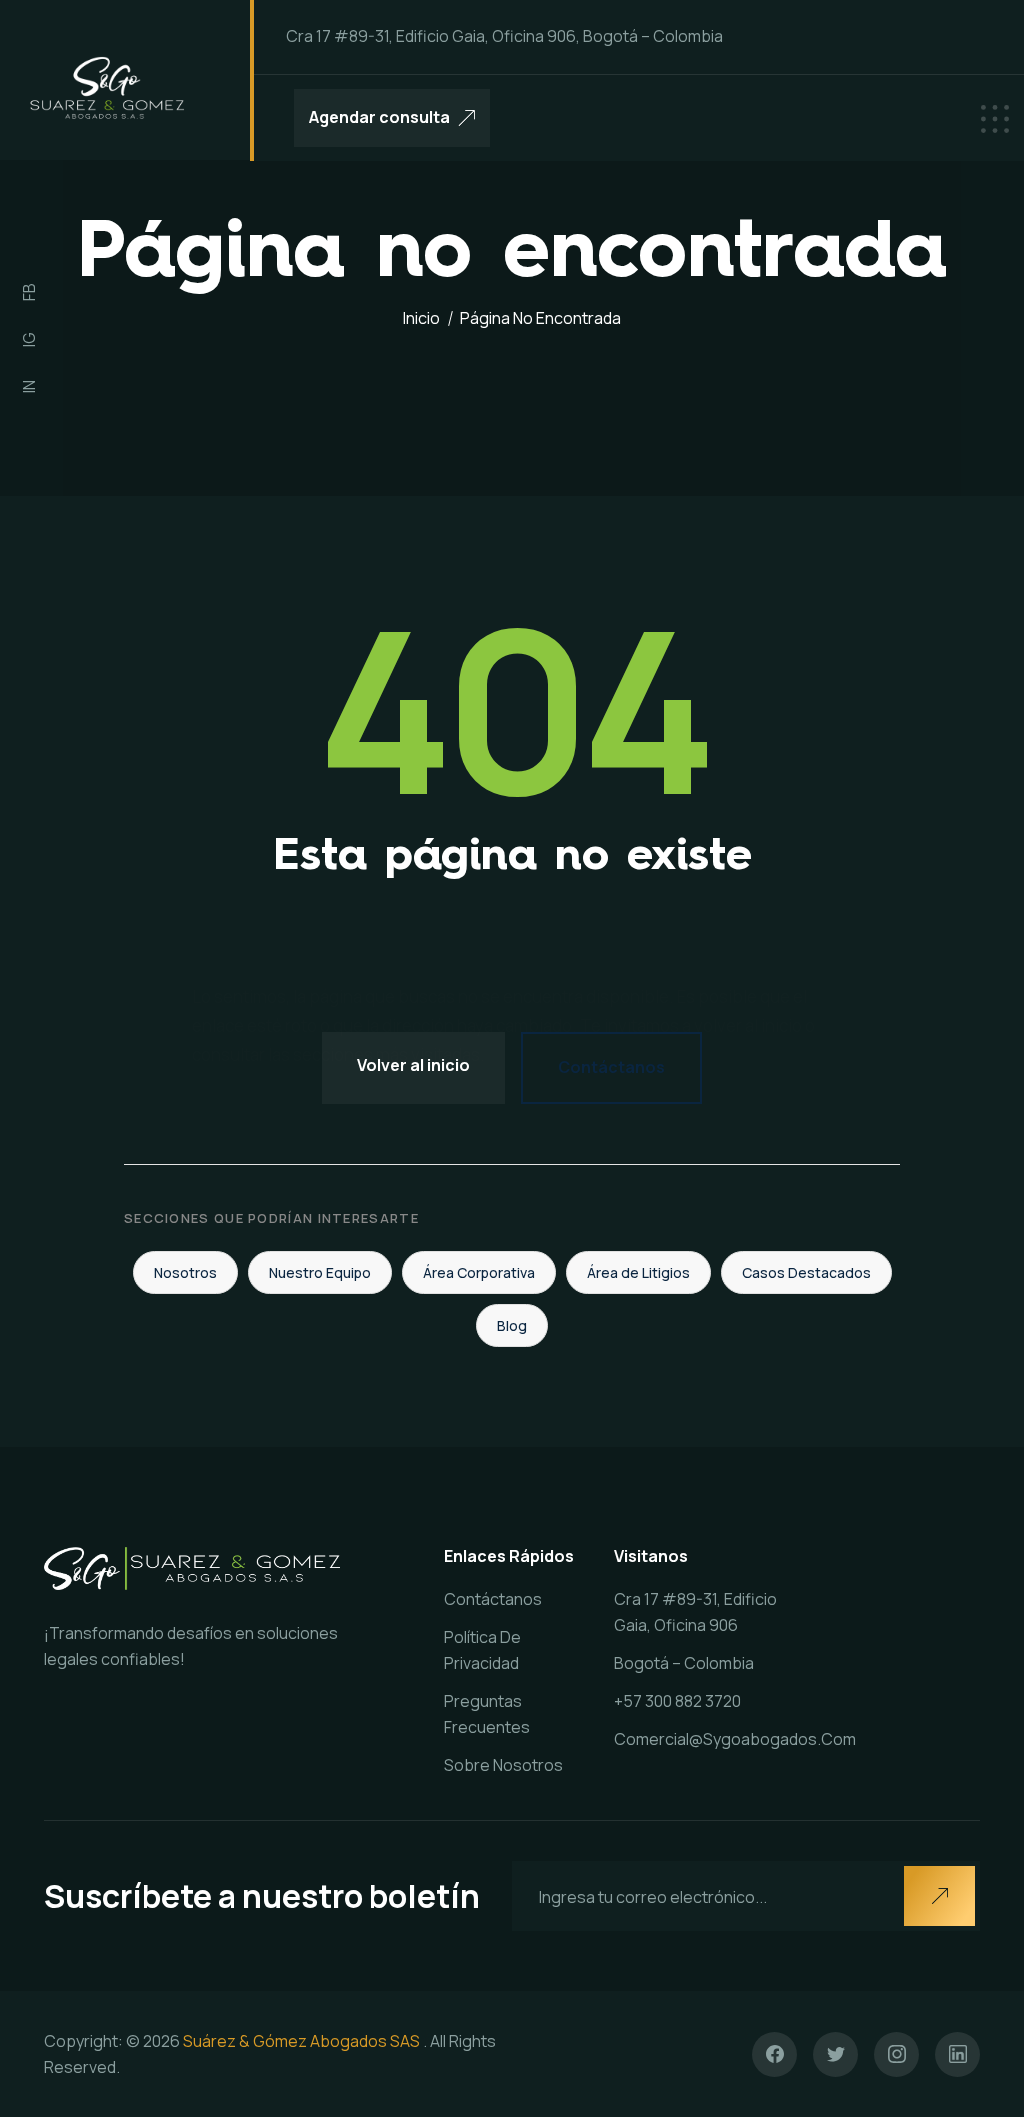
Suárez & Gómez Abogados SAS (301, 2041)
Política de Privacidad (482, 1650)
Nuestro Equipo (320, 1272)
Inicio (421, 318)
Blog (512, 1325)
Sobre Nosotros (503, 1765)
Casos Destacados (806, 1272)
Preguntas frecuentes (487, 1714)
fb (29, 292)
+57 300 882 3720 (677, 1701)
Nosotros (185, 1272)
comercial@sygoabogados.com (735, 1739)
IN (29, 386)
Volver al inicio (413, 1065)
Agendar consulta (379, 117)
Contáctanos (611, 1067)
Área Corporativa (479, 1272)
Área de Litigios (638, 1272)
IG (29, 339)
